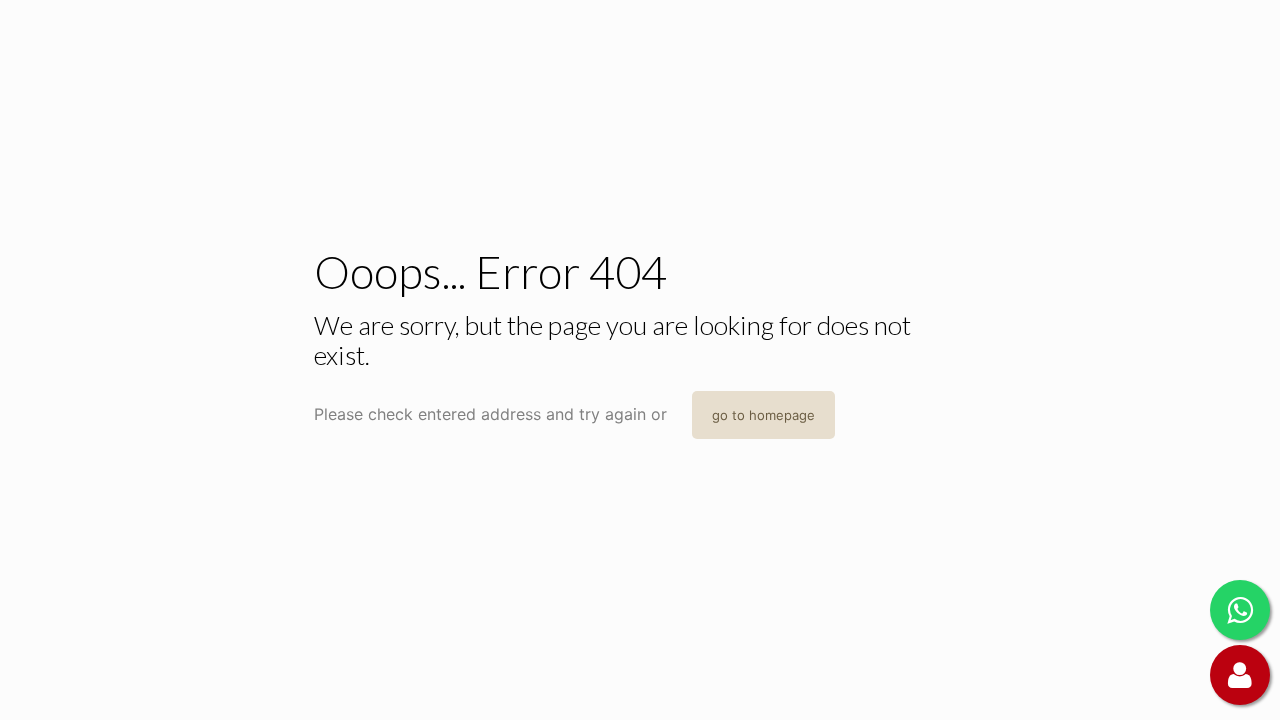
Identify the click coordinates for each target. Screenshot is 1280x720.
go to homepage (763, 415)
